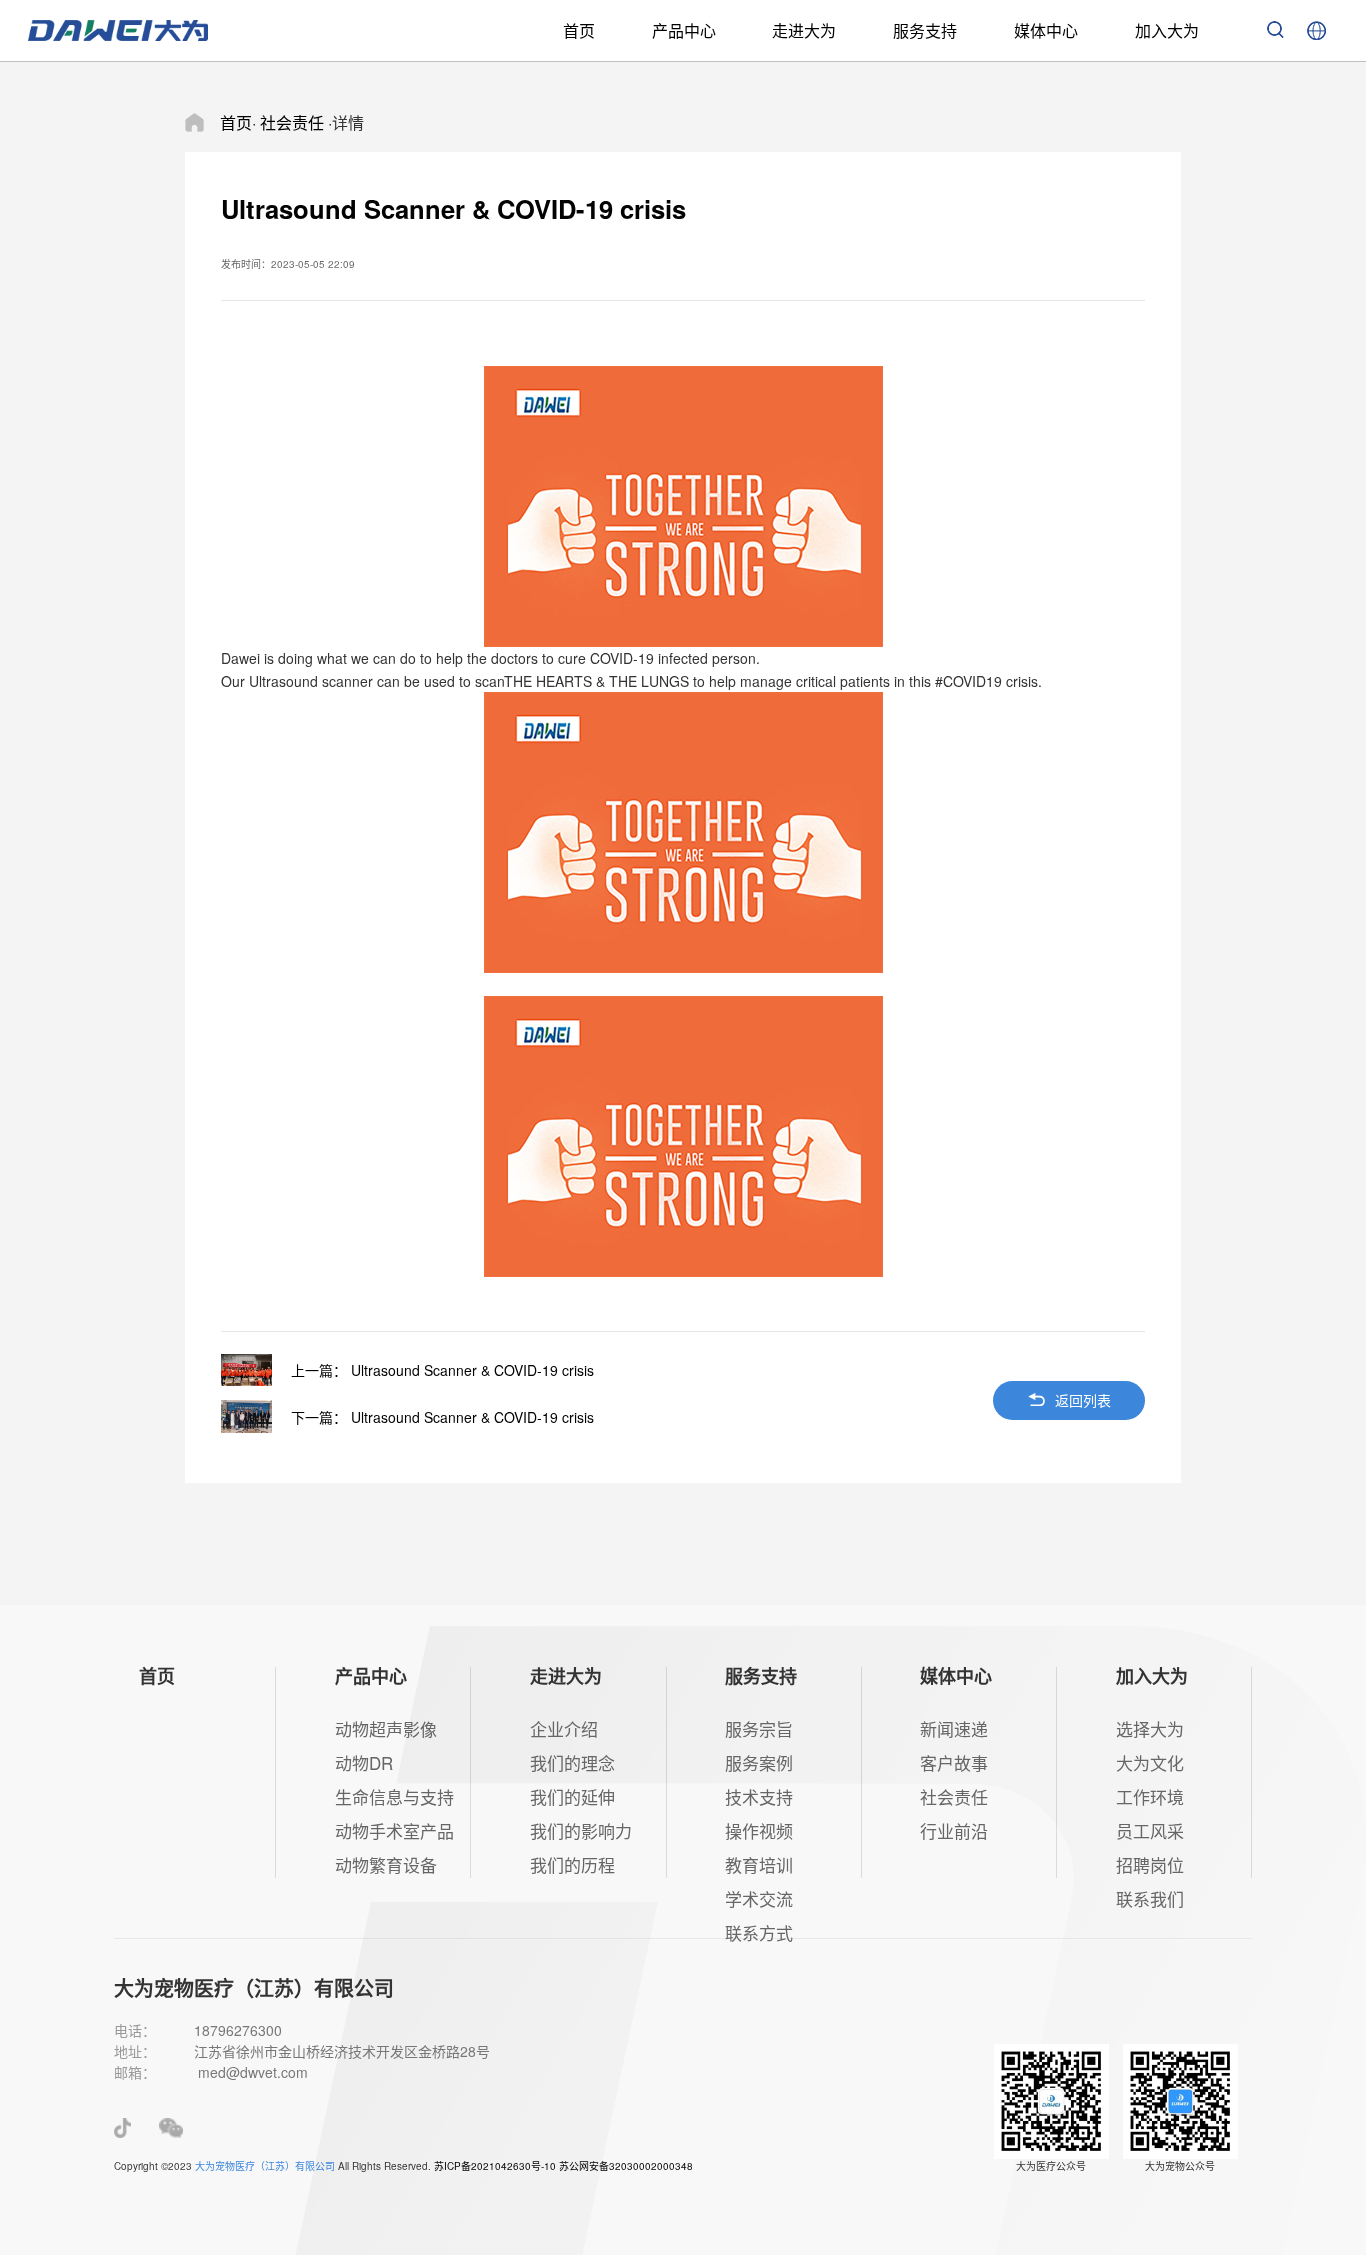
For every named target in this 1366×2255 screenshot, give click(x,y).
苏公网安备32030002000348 (626, 2166)
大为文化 (1150, 1762)
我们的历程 (572, 1864)
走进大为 (804, 30)
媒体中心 (1046, 30)
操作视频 (759, 1830)
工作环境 (1150, 1796)
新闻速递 (954, 1728)
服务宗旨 (759, 1728)
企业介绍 (564, 1728)
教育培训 (759, 1864)
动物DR (364, 1762)
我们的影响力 (581, 1830)
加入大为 (1167, 30)
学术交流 (759, 1898)
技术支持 (759, 1796)
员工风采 (1150, 1830)
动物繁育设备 (386, 1864)
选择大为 (1150, 1728)
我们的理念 (572, 1762)
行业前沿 (954, 1830)
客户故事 (954, 1762)
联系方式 (759, 1932)
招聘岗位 (1150, 1864)
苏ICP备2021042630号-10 (495, 2166)
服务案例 (759, 1762)
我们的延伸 (572, 1796)
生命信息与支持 (394, 1796)
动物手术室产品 (394, 1830)
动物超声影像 (386, 1728)
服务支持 (925, 30)
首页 (579, 30)
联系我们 (1150, 1898)
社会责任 (954, 1796)
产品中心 (684, 30)
